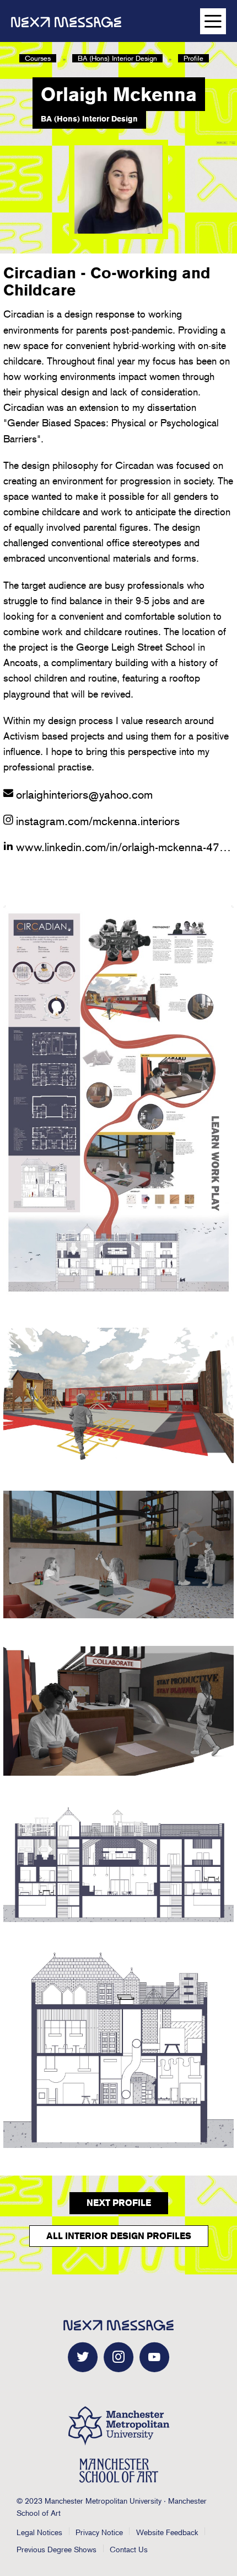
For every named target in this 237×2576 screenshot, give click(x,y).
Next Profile (119, 2203)
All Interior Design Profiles (119, 2236)
